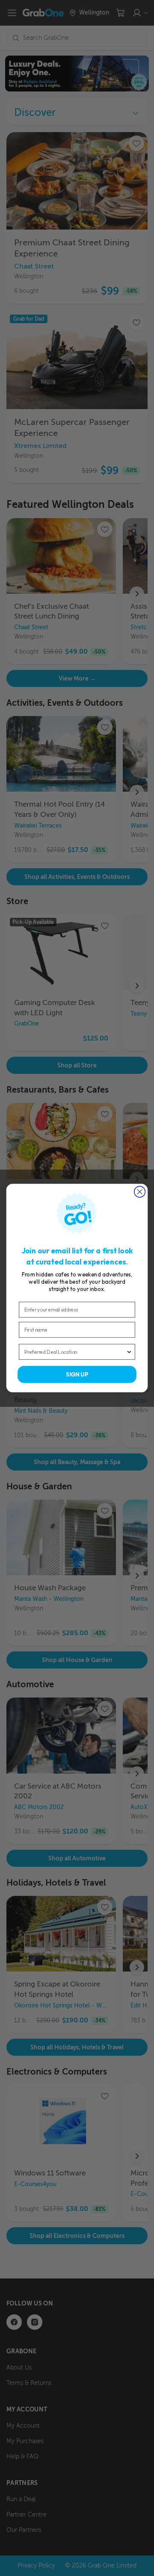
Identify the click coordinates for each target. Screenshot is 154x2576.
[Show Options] (129, 1352)
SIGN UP (77, 1374)
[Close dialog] (140, 1192)
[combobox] (75, 1352)
